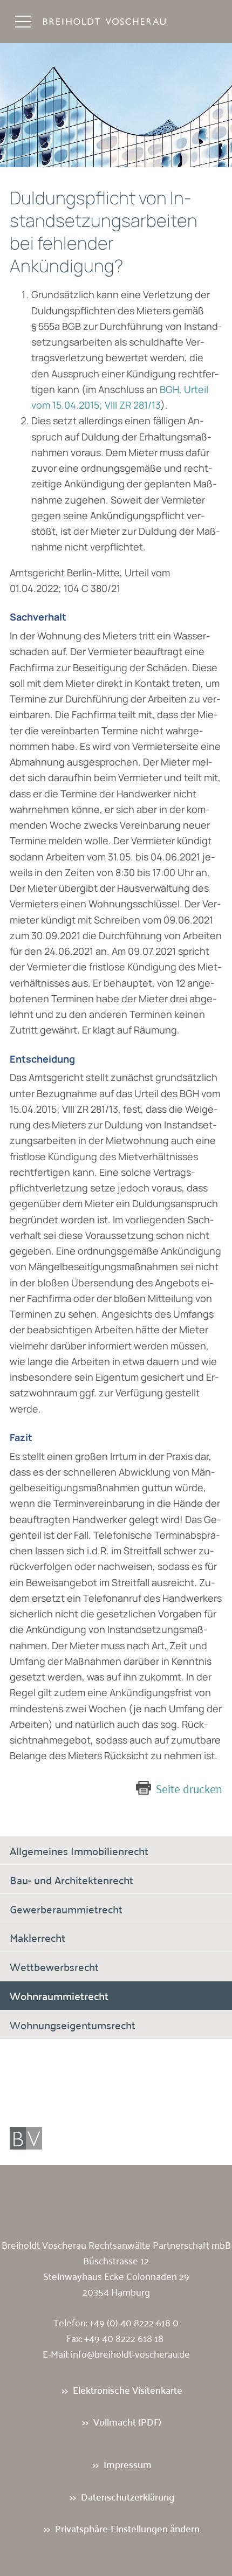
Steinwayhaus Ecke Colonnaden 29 (116, 2276)
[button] (23, 22)
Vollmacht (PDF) (127, 2422)
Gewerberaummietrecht (66, 1909)
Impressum (128, 2464)
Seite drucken (189, 1788)
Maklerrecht (37, 1937)
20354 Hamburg (116, 2291)
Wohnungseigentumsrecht (73, 2024)
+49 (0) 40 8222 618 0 (134, 2322)
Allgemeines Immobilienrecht (79, 1850)
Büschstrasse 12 (116, 2260)
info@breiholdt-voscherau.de (130, 2353)
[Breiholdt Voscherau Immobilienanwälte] (115, 22)
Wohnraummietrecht (59, 1995)
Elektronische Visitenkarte (128, 2390)
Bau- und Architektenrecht (71, 1879)
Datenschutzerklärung (128, 2496)
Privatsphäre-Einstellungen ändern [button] (127, 2528)
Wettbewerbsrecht (54, 1966)
